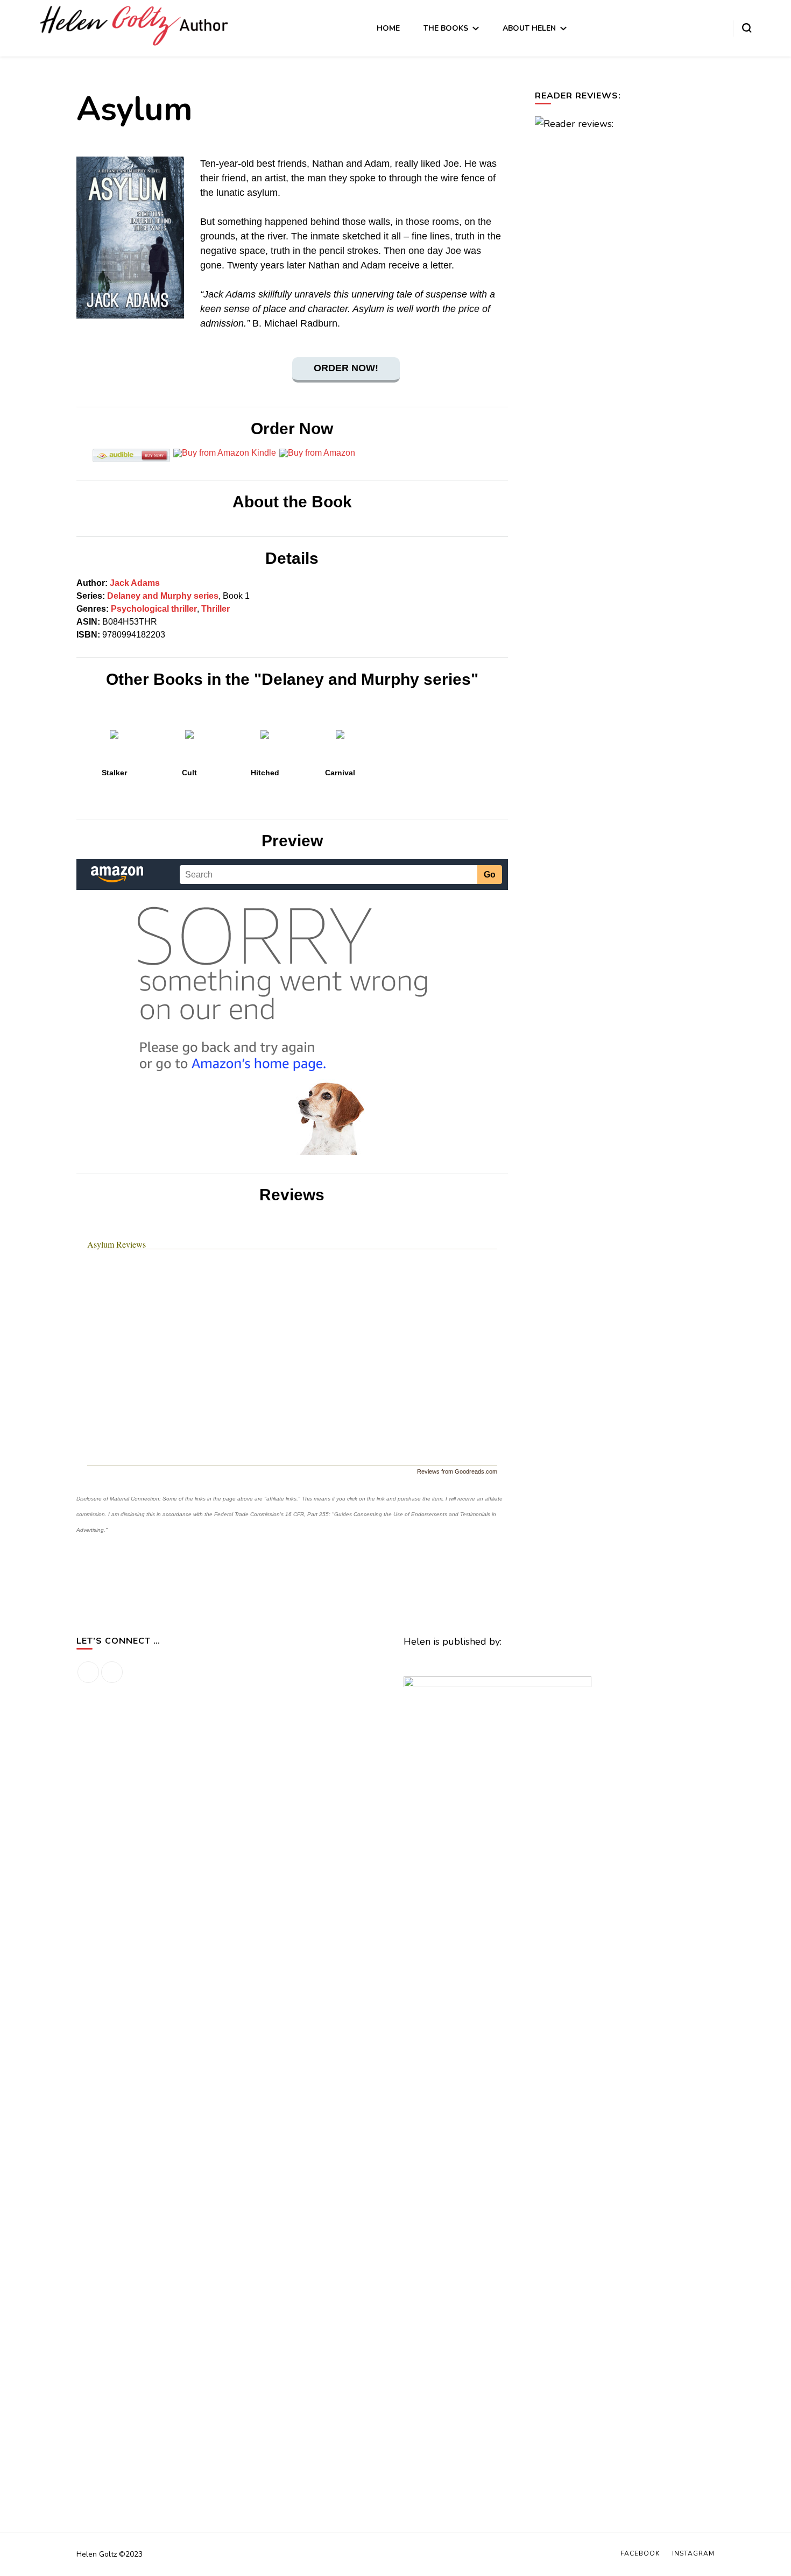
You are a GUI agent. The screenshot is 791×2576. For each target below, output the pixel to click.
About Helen (529, 28)
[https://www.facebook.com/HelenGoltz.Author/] (88, 1672)
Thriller (216, 609)
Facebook (640, 2553)
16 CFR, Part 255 (307, 1514)
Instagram (693, 2553)
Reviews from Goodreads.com (457, 1471)
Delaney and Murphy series (163, 596)
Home (388, 28)
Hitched (265, 773)
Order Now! (346, 368)
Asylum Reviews (116, 1244)
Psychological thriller (154, 609)
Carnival (340, 773)
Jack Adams (135, 583)
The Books (446, 28)
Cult (189, 773)
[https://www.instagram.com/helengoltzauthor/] (112, 1672)
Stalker (114, 773)
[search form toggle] (747, 28)
